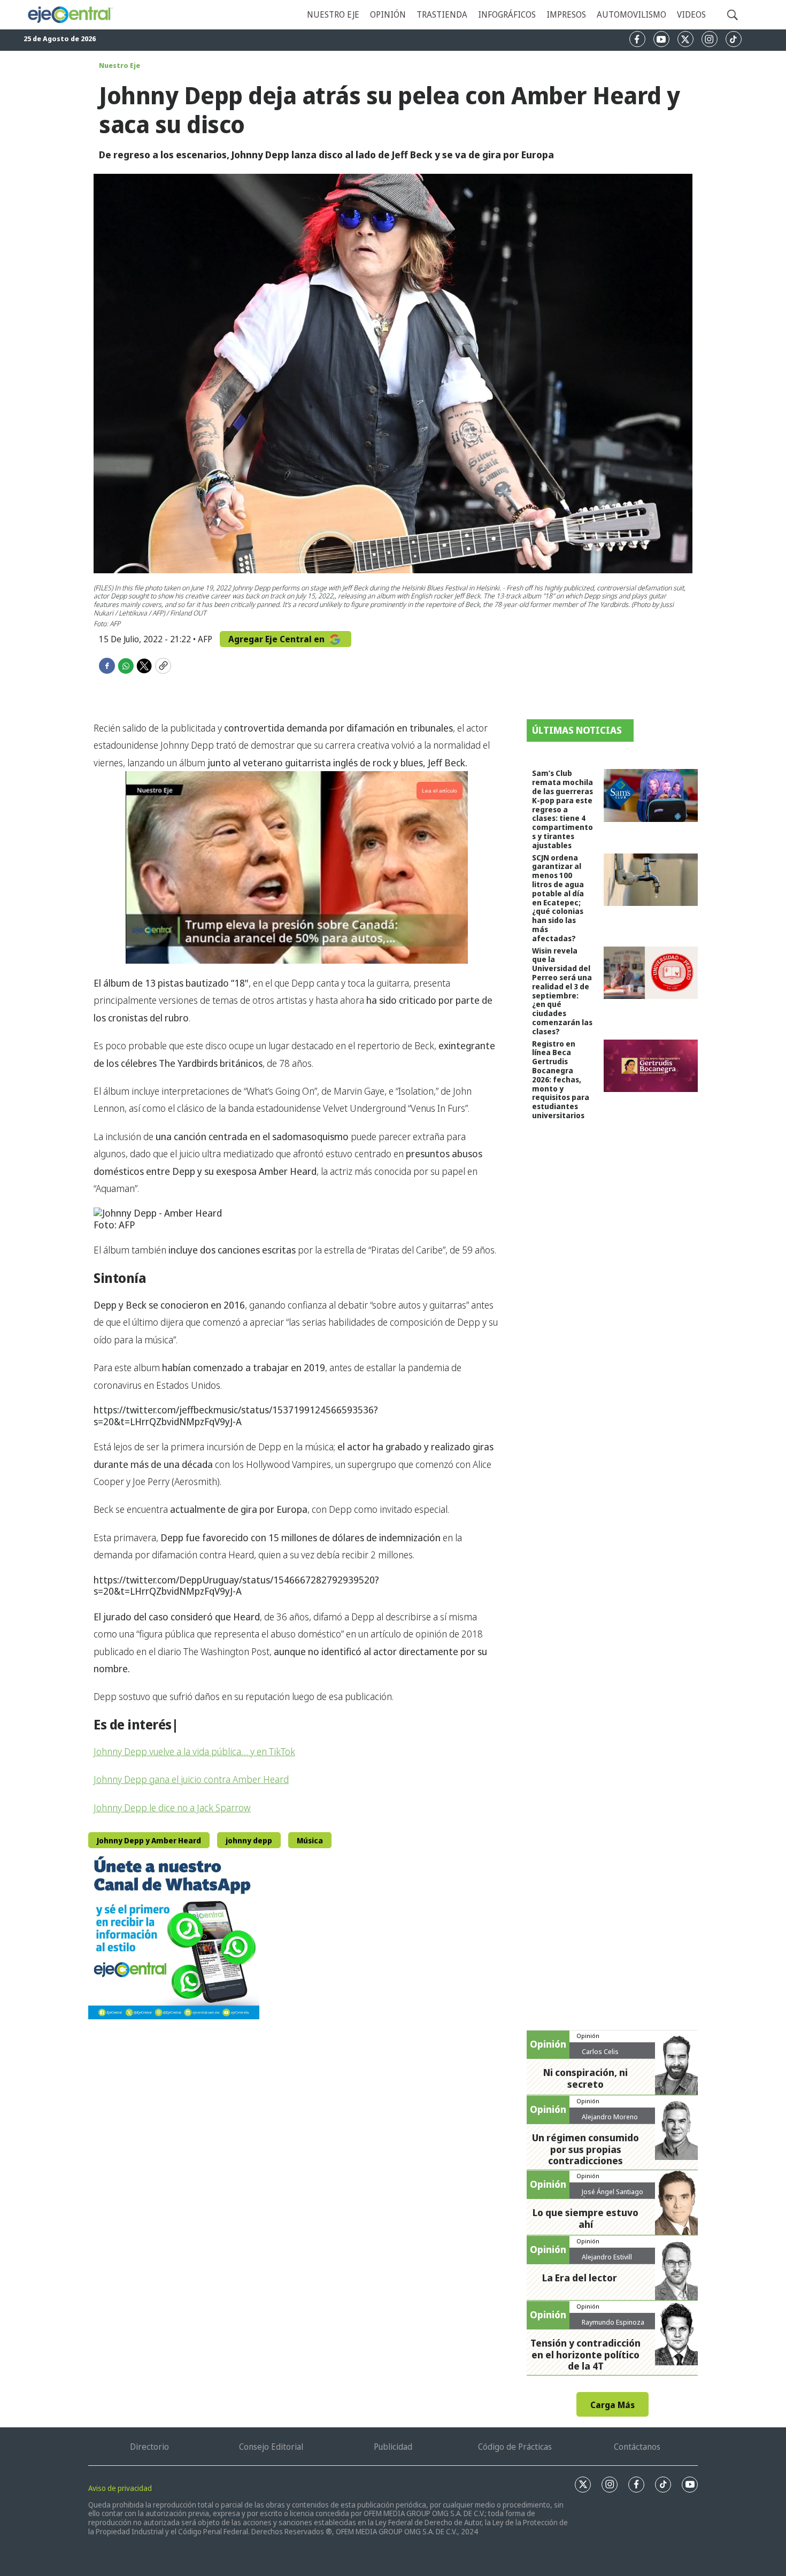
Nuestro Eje (120, 65)
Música (310, 1840)
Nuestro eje (333, 14)
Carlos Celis (600, 2051)
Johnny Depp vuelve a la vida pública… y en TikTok (194, 1751)
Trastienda (442, 14)
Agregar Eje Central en (278, 639)
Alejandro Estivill (607, 2257)
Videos (691, 14)
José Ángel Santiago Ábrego (612, 2196)
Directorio (149, 2447)
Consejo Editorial (271, 2447)
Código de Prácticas (515, 2447)
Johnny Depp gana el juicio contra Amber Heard (191, 1779)
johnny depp (249, 1840)
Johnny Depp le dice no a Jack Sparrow (172, 1808)
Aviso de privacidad (120, 2488)
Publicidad (393, 2447)
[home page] (70, 15)
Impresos (566, 14)
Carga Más (612, 2405)
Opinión (388, 14)
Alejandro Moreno (610, 2117)
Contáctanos (637, 2447)
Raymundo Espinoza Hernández (613, 2326)
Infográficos (507, 14)
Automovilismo (631, 14)
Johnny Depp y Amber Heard (149, 1840)
